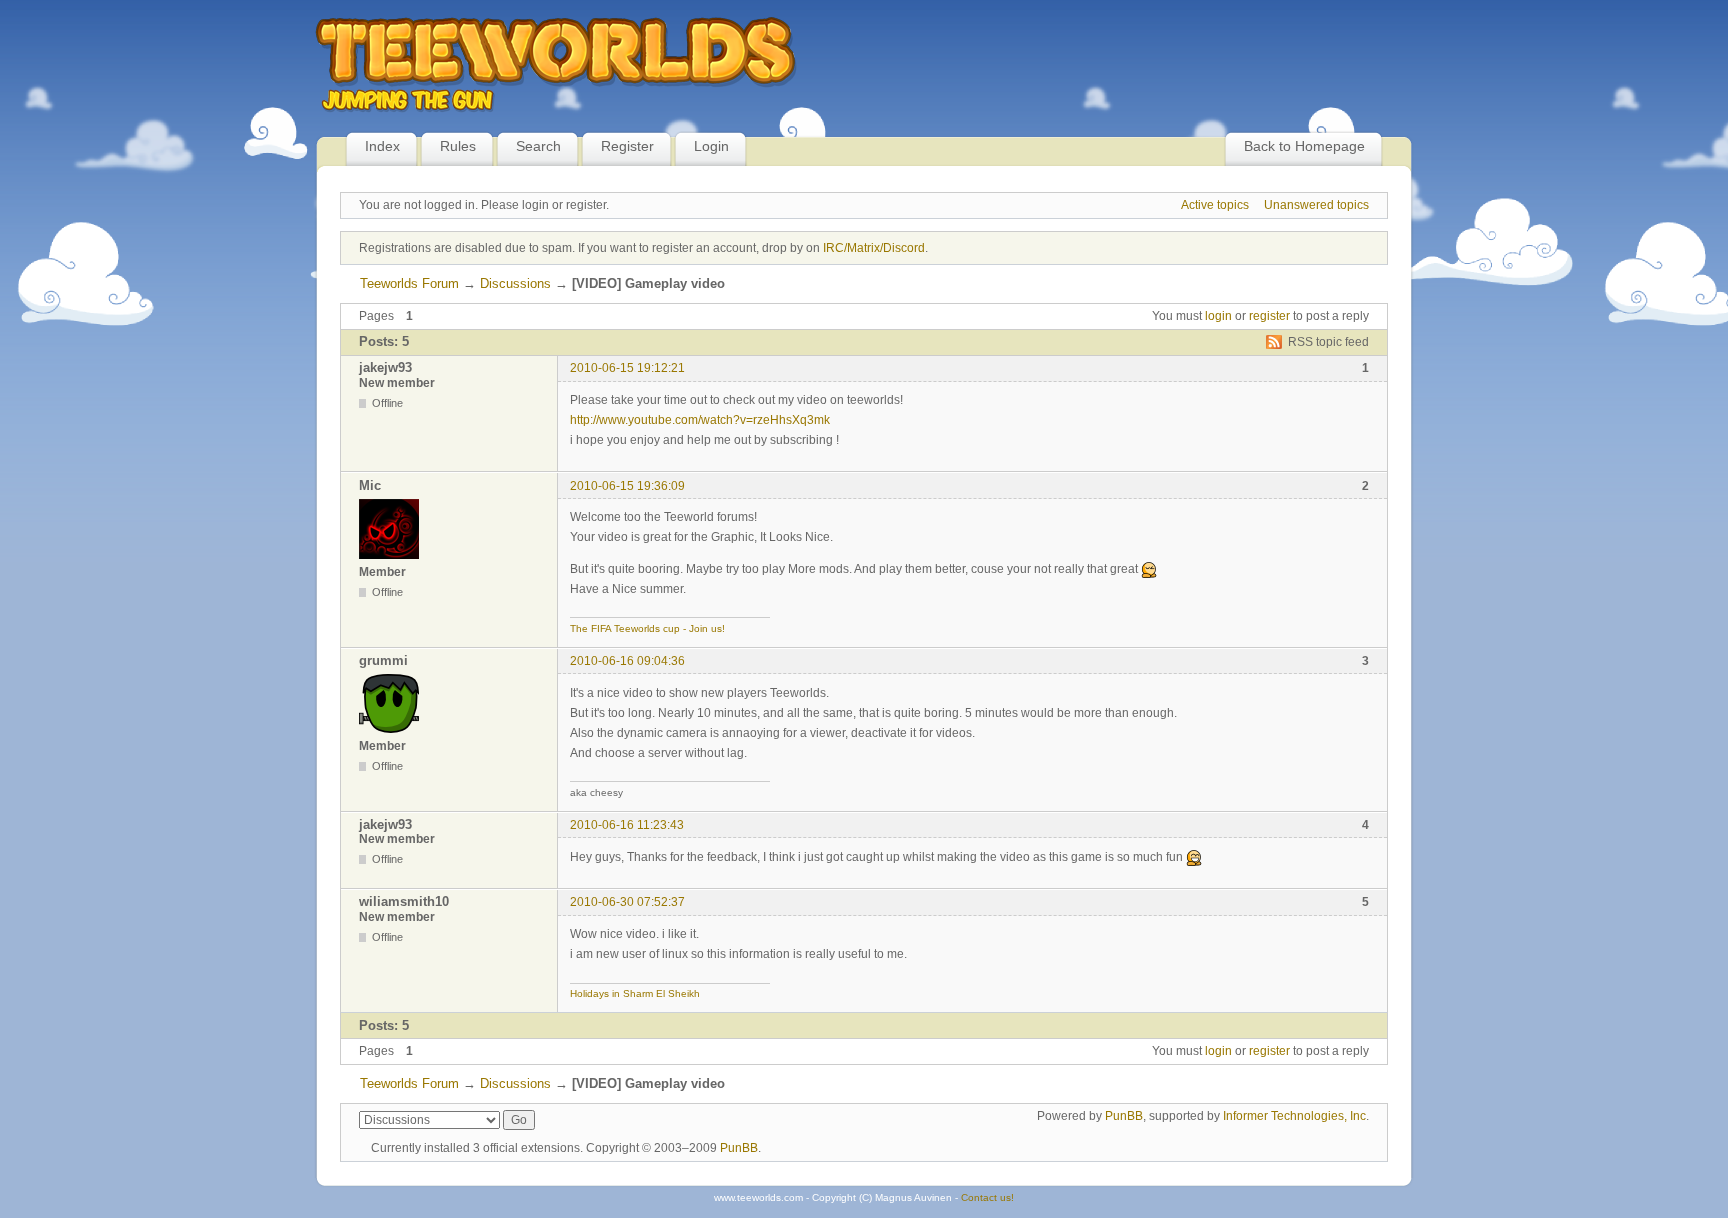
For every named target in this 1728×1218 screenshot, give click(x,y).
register (1269, 316)
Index (382, 146)
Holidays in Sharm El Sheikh (635, 993)
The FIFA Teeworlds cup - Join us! (647, 628)
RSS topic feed (1328, 342)
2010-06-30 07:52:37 (627, 902)
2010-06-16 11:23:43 (627, 825)
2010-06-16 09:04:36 (627, 661)
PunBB (1124, 1116)
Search (538, 146)
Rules (458, 146)
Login (711, 146)
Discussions (515, 283)
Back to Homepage (1304, 146)
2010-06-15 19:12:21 (627, 368)
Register (627, 146)
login (1218, 316)
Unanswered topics (1316, 205)
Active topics (1215, 205)
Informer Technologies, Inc (1294, 1116)
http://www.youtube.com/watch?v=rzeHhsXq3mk (700, 420)
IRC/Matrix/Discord (874, 248)
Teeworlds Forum (409, 283)
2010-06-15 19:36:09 (627, 486)
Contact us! (987, 1197)
